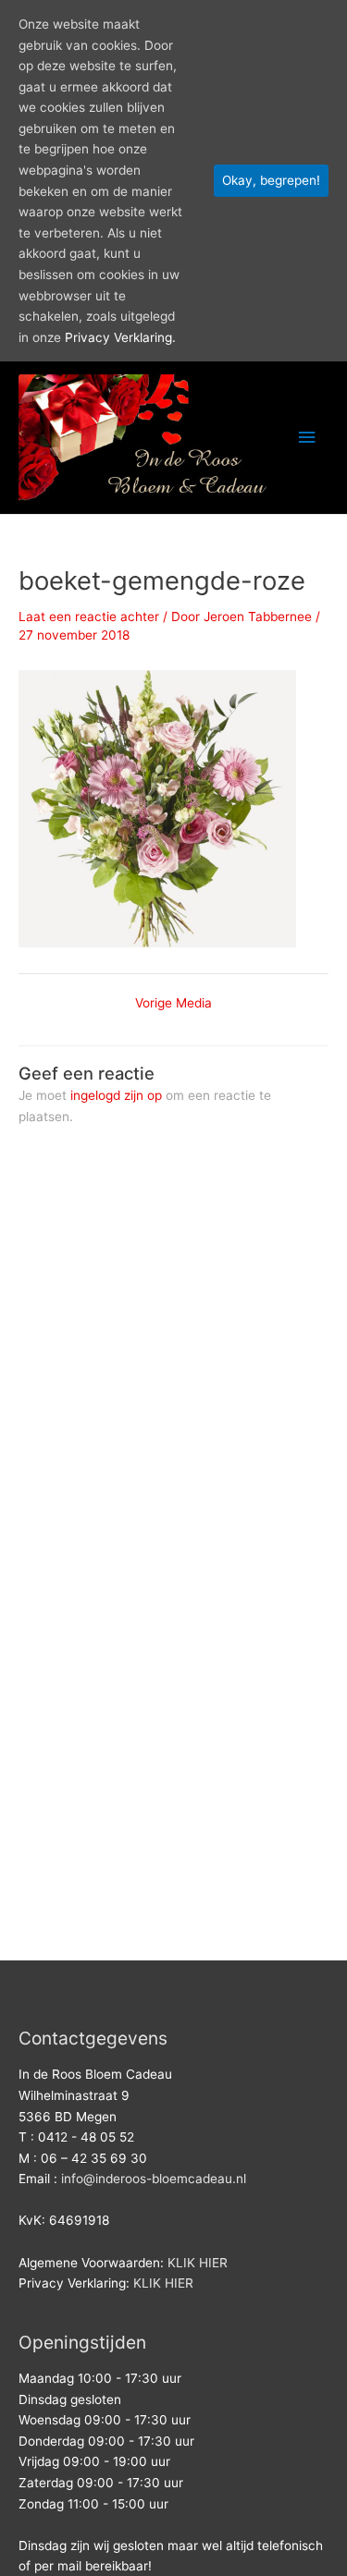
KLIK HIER (198, 2263)
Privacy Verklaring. (120, 337)
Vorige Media (173, 1004)
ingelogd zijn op (116, 1095)
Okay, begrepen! (271, 180)
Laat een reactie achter (89, 617)
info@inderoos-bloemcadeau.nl (154, 2179)
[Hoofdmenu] (307, 438)
